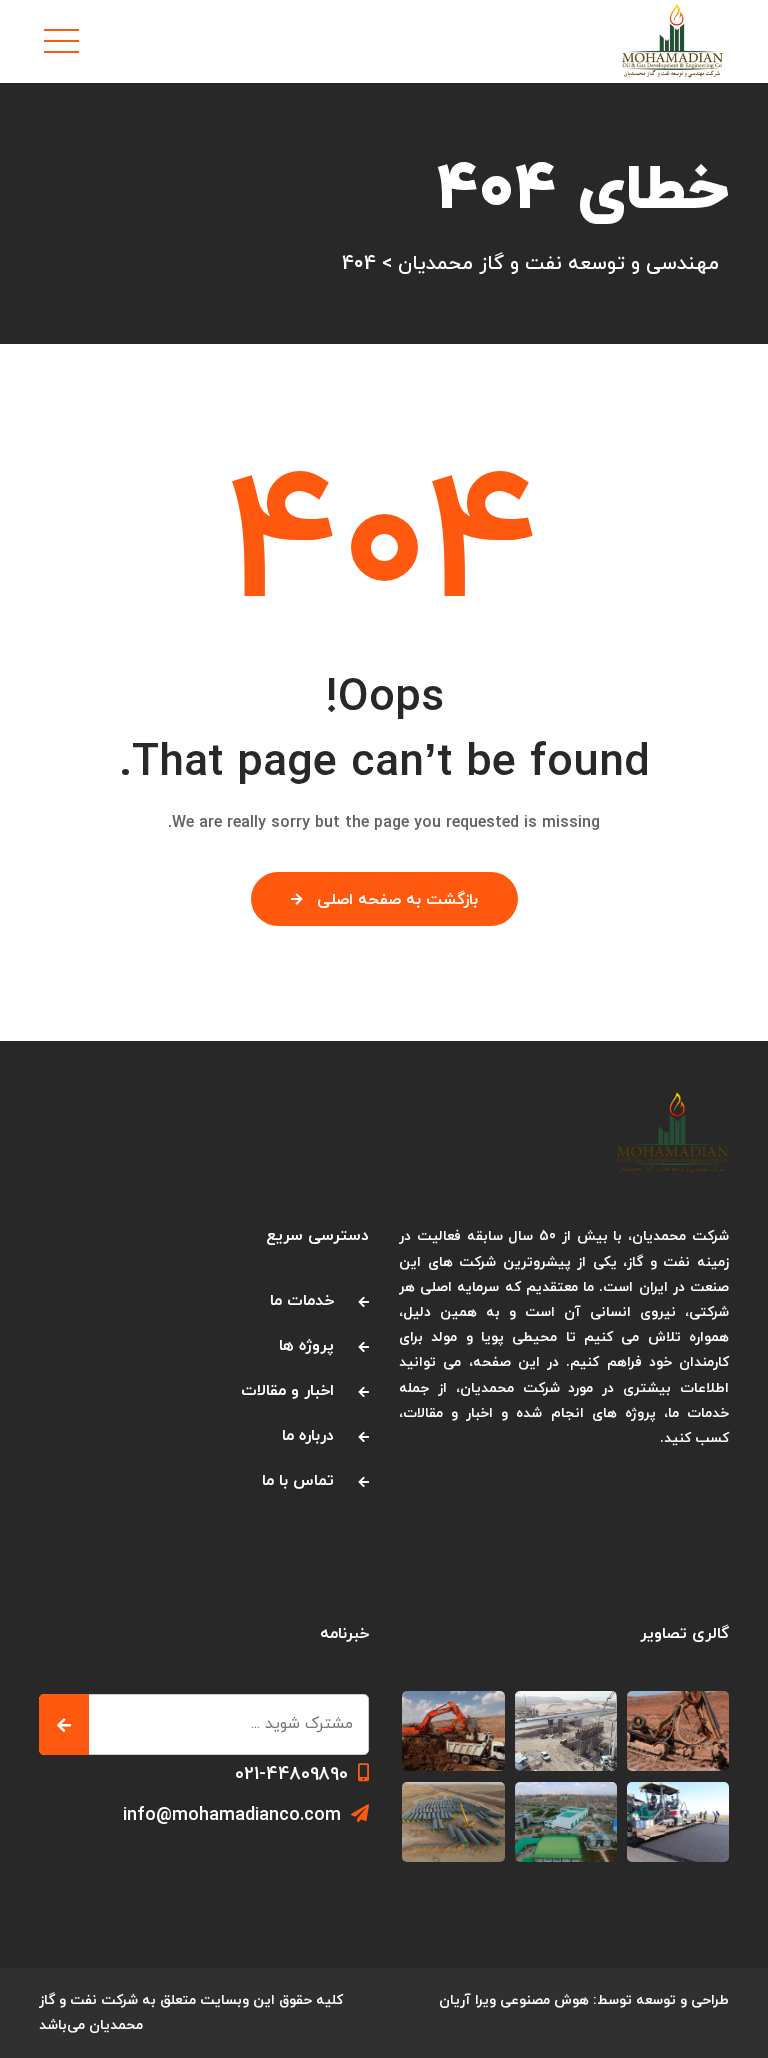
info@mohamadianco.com (232, 1815)
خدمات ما (302, 1301)
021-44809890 (291, 1774)
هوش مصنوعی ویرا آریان (514, 2000)
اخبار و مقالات (287, 1391)
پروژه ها (306, 1346)
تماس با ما (298, 1481)
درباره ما (308, 1436)
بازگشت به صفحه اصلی (397, 900)
